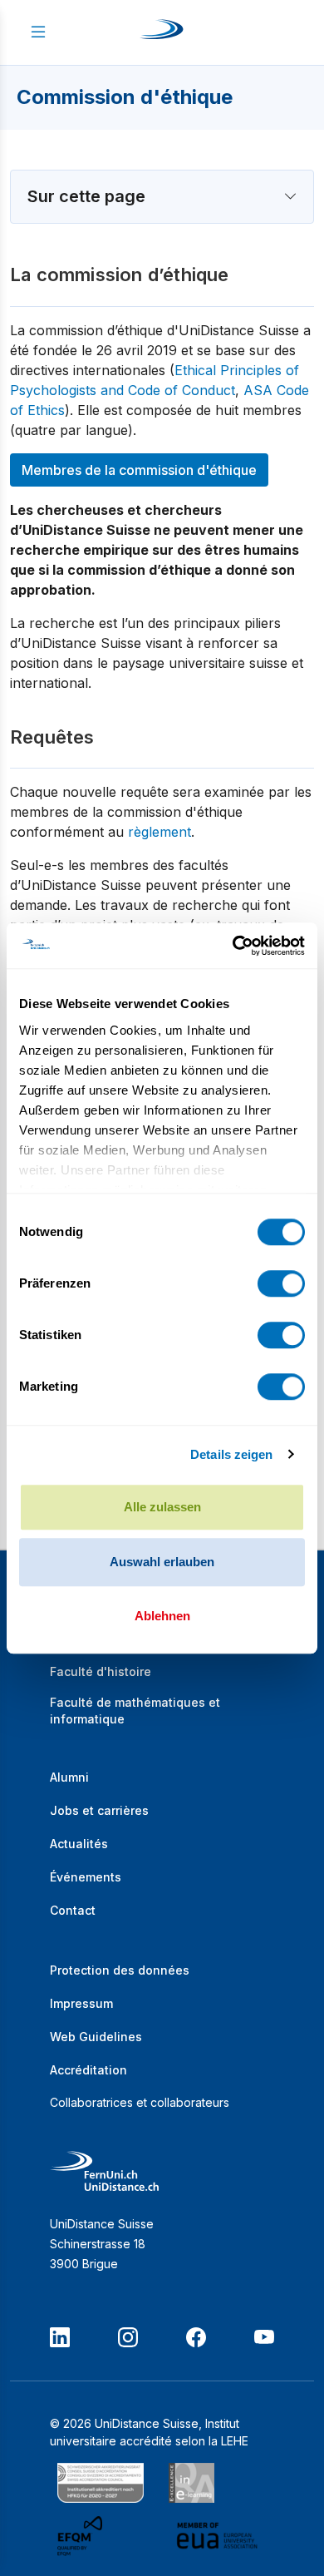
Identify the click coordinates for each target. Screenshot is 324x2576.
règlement (160, 832)
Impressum (81, 2003)
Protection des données (120, 1970)
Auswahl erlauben (162, 1562)
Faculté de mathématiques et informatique (135, 1711)
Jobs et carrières (99, 1810)
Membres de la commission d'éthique (139, 470)
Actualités (79, 1844)
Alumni (69, 1777)
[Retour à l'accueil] (162, 32)
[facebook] (196, 2337)
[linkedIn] (60, 2337)
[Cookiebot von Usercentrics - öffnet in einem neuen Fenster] (233, 946)
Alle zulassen (162, 1507)
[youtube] (264, 2337)
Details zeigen (231, 1454)
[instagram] (128, 2337)
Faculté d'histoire (101, 1671)
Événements (86, 1877)
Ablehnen (162, 1616)
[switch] (281, 1283)
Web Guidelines (96, 2037)
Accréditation (88, 2070)
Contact (73, 1910)
